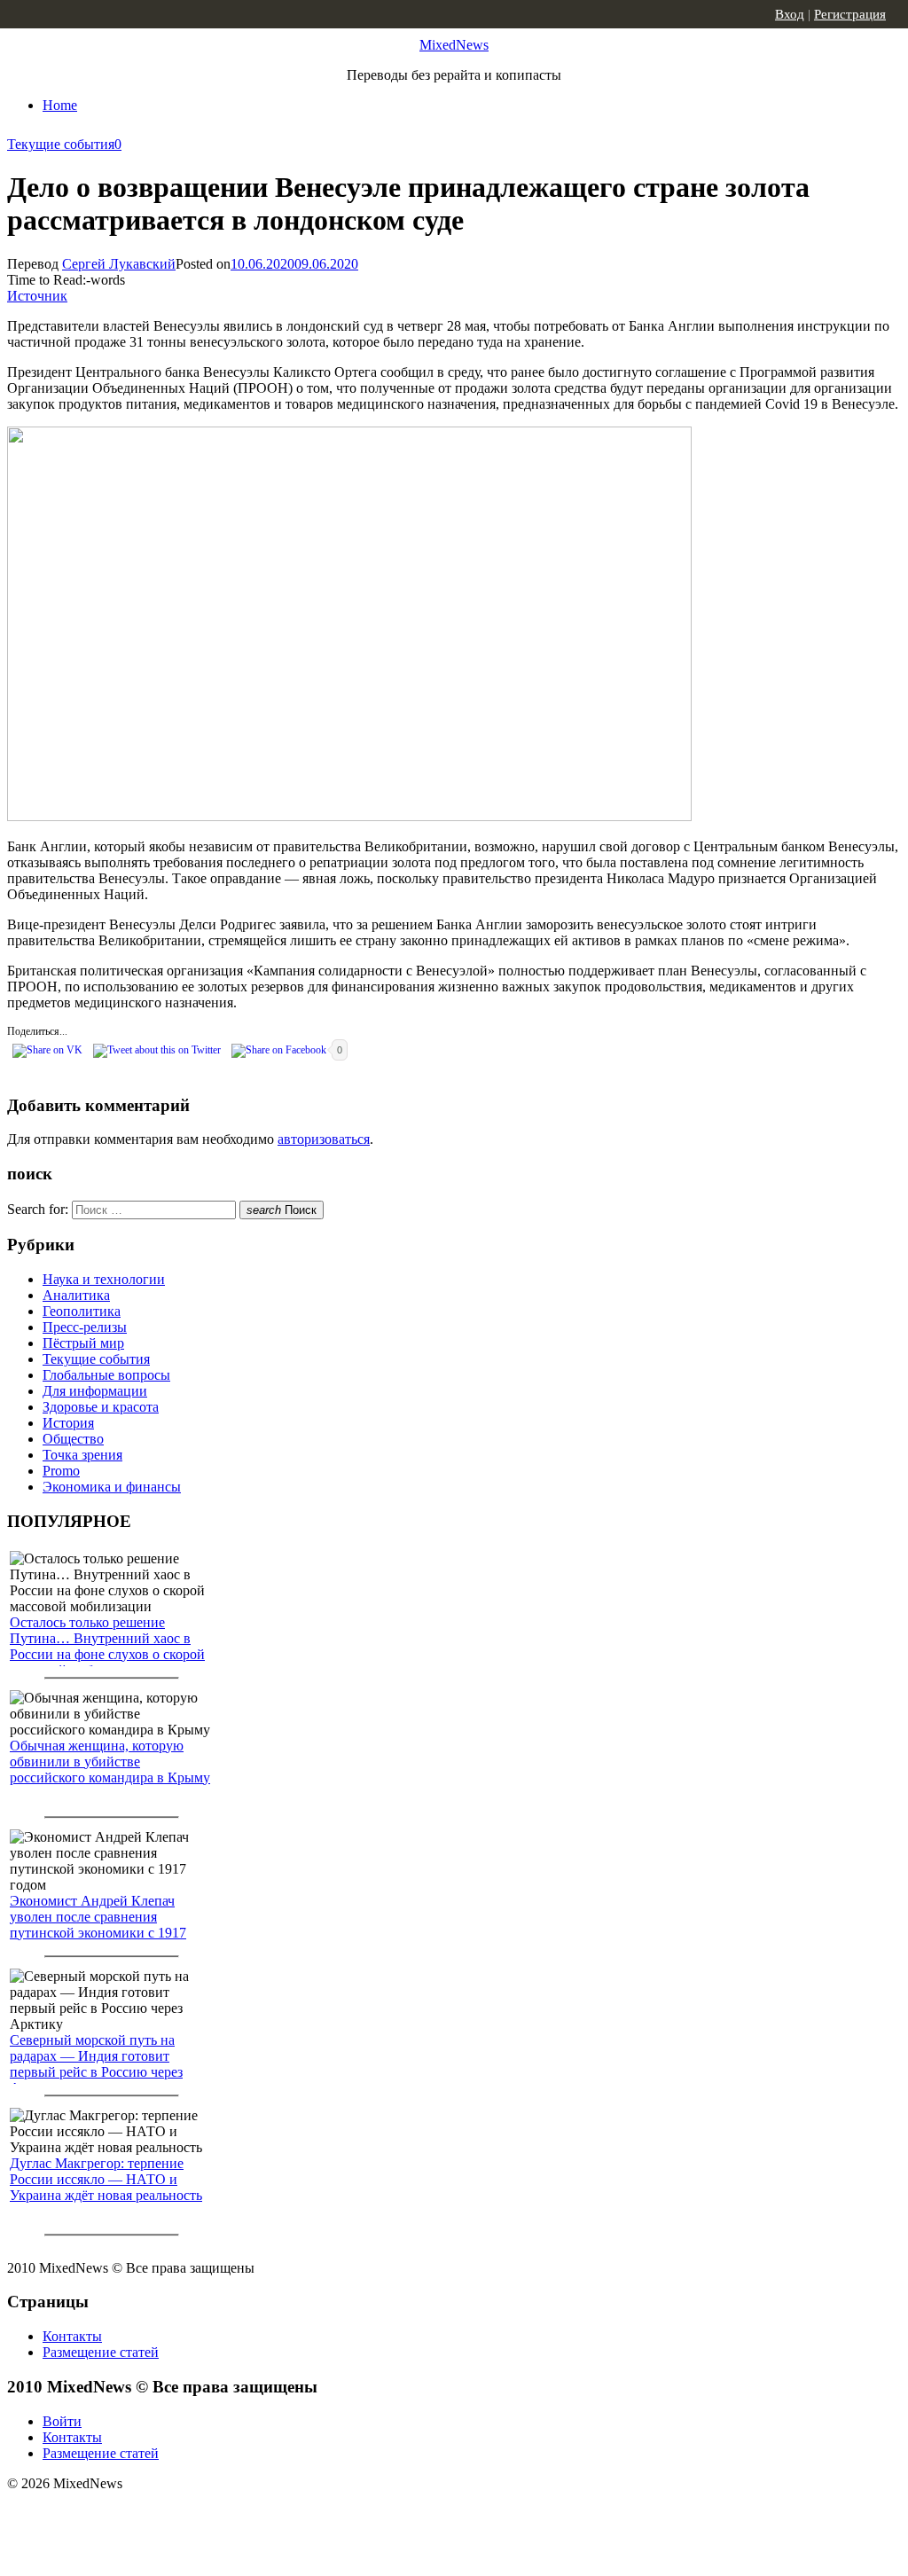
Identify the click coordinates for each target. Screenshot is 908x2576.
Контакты (72, 2336)
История (68, 1423)
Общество (73, 1439)
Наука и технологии (104, 1279)
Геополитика (82, 1311)
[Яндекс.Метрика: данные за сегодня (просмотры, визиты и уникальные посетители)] (146, 2515)
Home (60, 105)
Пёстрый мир (83, 1343)
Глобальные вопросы (106, 1375)
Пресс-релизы (85, 1327)
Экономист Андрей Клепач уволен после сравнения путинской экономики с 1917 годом (98, 1925)
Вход (790, 14)
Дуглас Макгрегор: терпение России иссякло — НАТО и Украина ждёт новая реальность (106, 2179)
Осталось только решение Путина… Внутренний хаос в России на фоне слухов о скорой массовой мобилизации (107, 1646)
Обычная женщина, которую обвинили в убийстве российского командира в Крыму (110, 1762)
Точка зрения (82, 1455)
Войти (62, 2421)
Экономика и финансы (112, 1487)
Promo (61, 1471)
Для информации (95, 1391)
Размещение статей (101, 2352)
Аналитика (76, 1295)
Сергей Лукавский (119, 264)
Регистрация (850, 14)
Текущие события (61, 144)
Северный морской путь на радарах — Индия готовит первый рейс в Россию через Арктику (96, 2064)
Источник (37, 296)
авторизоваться (324, 1139)
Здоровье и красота (101, 1407)
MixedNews (454, 45)
